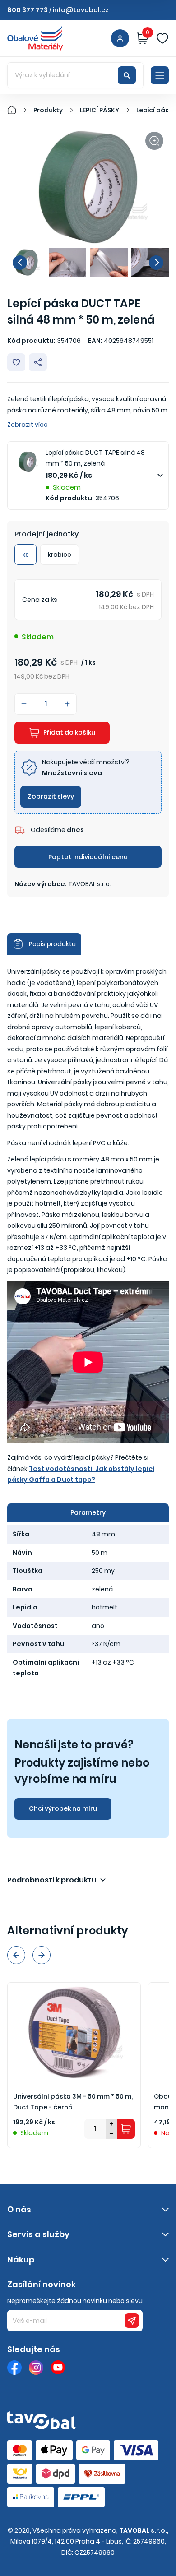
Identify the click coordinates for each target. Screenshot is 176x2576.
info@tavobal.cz (81, 10)
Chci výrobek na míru (63, 1808)
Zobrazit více (28, 425)
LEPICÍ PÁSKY (100, 110)
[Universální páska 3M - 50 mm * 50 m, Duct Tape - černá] (74, 2032)
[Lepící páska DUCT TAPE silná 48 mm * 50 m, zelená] (88, 187)
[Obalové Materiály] (17, 110)
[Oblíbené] (162, 38)
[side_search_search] (127, 75)
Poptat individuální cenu (88, 857)
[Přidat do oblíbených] (16, 362)
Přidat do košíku (69, 732)
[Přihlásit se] (120, 38)
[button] (20, 263)
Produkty (48, 110)
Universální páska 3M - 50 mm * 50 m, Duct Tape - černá (73, 2102)
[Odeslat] (132, 2321)
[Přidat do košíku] (126, 2129)
